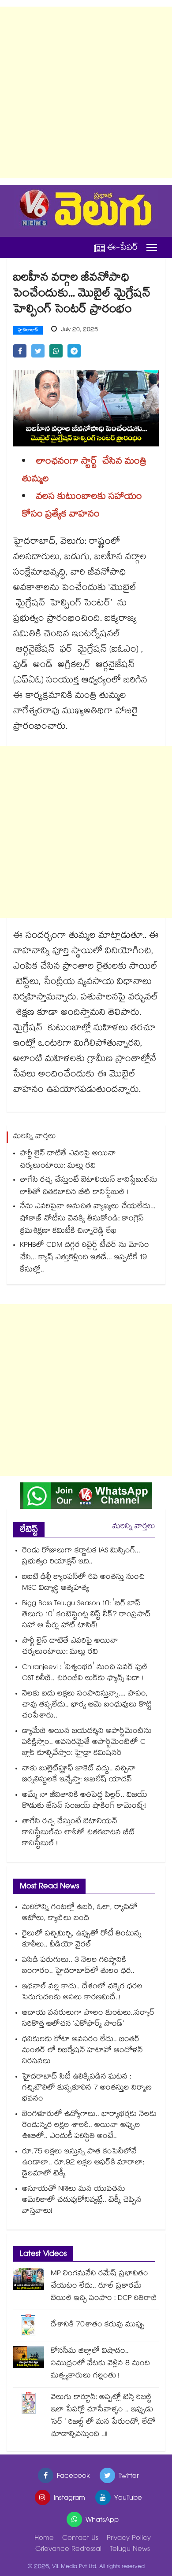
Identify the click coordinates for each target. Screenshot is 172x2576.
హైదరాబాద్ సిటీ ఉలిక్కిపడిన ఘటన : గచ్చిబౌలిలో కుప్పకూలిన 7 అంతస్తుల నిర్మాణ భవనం (87, 2088)
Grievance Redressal (68, 2550)
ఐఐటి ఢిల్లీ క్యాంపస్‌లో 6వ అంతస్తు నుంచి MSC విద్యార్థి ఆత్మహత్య (83, 1583)
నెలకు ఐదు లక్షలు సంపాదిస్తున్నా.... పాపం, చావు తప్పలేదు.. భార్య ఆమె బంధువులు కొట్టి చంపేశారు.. (87, 1705)
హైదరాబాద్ (28, 331)
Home (44, 2539)
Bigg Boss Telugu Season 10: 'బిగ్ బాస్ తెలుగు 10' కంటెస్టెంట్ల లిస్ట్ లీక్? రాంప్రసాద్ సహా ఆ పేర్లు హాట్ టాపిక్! (86, 1615)
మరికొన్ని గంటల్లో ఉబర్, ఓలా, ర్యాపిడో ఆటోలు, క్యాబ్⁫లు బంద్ (80, 1913)
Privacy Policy (129, 2539)
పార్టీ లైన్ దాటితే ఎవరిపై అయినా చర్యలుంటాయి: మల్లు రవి (68, 1160)
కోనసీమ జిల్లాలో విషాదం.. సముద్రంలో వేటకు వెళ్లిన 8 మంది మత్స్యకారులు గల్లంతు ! (100, 2364)
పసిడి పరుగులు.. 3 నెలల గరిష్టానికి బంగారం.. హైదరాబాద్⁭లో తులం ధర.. (78, 1966)
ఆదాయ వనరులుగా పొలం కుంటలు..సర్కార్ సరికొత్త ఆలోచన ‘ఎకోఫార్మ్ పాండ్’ (88, 2019)
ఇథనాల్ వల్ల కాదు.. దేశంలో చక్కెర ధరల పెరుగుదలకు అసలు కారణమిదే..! (82, 1993)
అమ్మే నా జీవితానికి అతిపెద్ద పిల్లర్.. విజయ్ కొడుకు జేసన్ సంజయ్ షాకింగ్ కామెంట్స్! (85, 1801)
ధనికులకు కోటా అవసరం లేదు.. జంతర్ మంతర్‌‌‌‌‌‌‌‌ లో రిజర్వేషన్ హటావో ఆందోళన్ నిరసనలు (82, 2051)
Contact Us (80, 2539)
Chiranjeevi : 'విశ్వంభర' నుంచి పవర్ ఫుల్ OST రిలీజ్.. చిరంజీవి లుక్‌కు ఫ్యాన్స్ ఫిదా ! (85, 1673)
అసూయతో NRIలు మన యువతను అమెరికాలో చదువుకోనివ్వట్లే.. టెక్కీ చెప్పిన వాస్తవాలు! (82, 2201)
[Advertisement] (86, 92)
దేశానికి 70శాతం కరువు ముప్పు (98, 2325)
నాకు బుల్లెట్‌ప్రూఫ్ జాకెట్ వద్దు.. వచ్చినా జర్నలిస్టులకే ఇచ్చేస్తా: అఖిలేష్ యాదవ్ (79, 1775)
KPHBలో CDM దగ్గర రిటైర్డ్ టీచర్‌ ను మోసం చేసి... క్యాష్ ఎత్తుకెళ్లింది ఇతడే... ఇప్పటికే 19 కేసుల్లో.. (84, 1258)
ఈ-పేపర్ (123, 248)
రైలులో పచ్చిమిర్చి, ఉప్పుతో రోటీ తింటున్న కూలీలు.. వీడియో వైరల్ (82, 1940)
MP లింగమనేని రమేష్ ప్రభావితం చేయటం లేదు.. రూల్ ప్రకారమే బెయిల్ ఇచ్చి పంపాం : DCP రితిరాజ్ (104, 2287)
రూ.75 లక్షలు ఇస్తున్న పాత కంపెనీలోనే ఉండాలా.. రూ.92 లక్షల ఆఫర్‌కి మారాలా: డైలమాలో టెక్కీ (83, 2163)
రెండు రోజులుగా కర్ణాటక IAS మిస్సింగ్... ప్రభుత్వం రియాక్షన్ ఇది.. (81, 1557)
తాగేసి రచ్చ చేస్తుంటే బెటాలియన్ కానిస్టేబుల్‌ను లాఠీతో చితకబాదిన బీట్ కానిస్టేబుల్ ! (89, 1187)
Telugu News (130, 2550)
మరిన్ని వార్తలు (134, 1527)
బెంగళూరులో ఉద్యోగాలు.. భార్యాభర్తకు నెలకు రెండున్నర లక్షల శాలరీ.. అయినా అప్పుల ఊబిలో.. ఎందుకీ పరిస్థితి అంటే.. (89, 2126)
